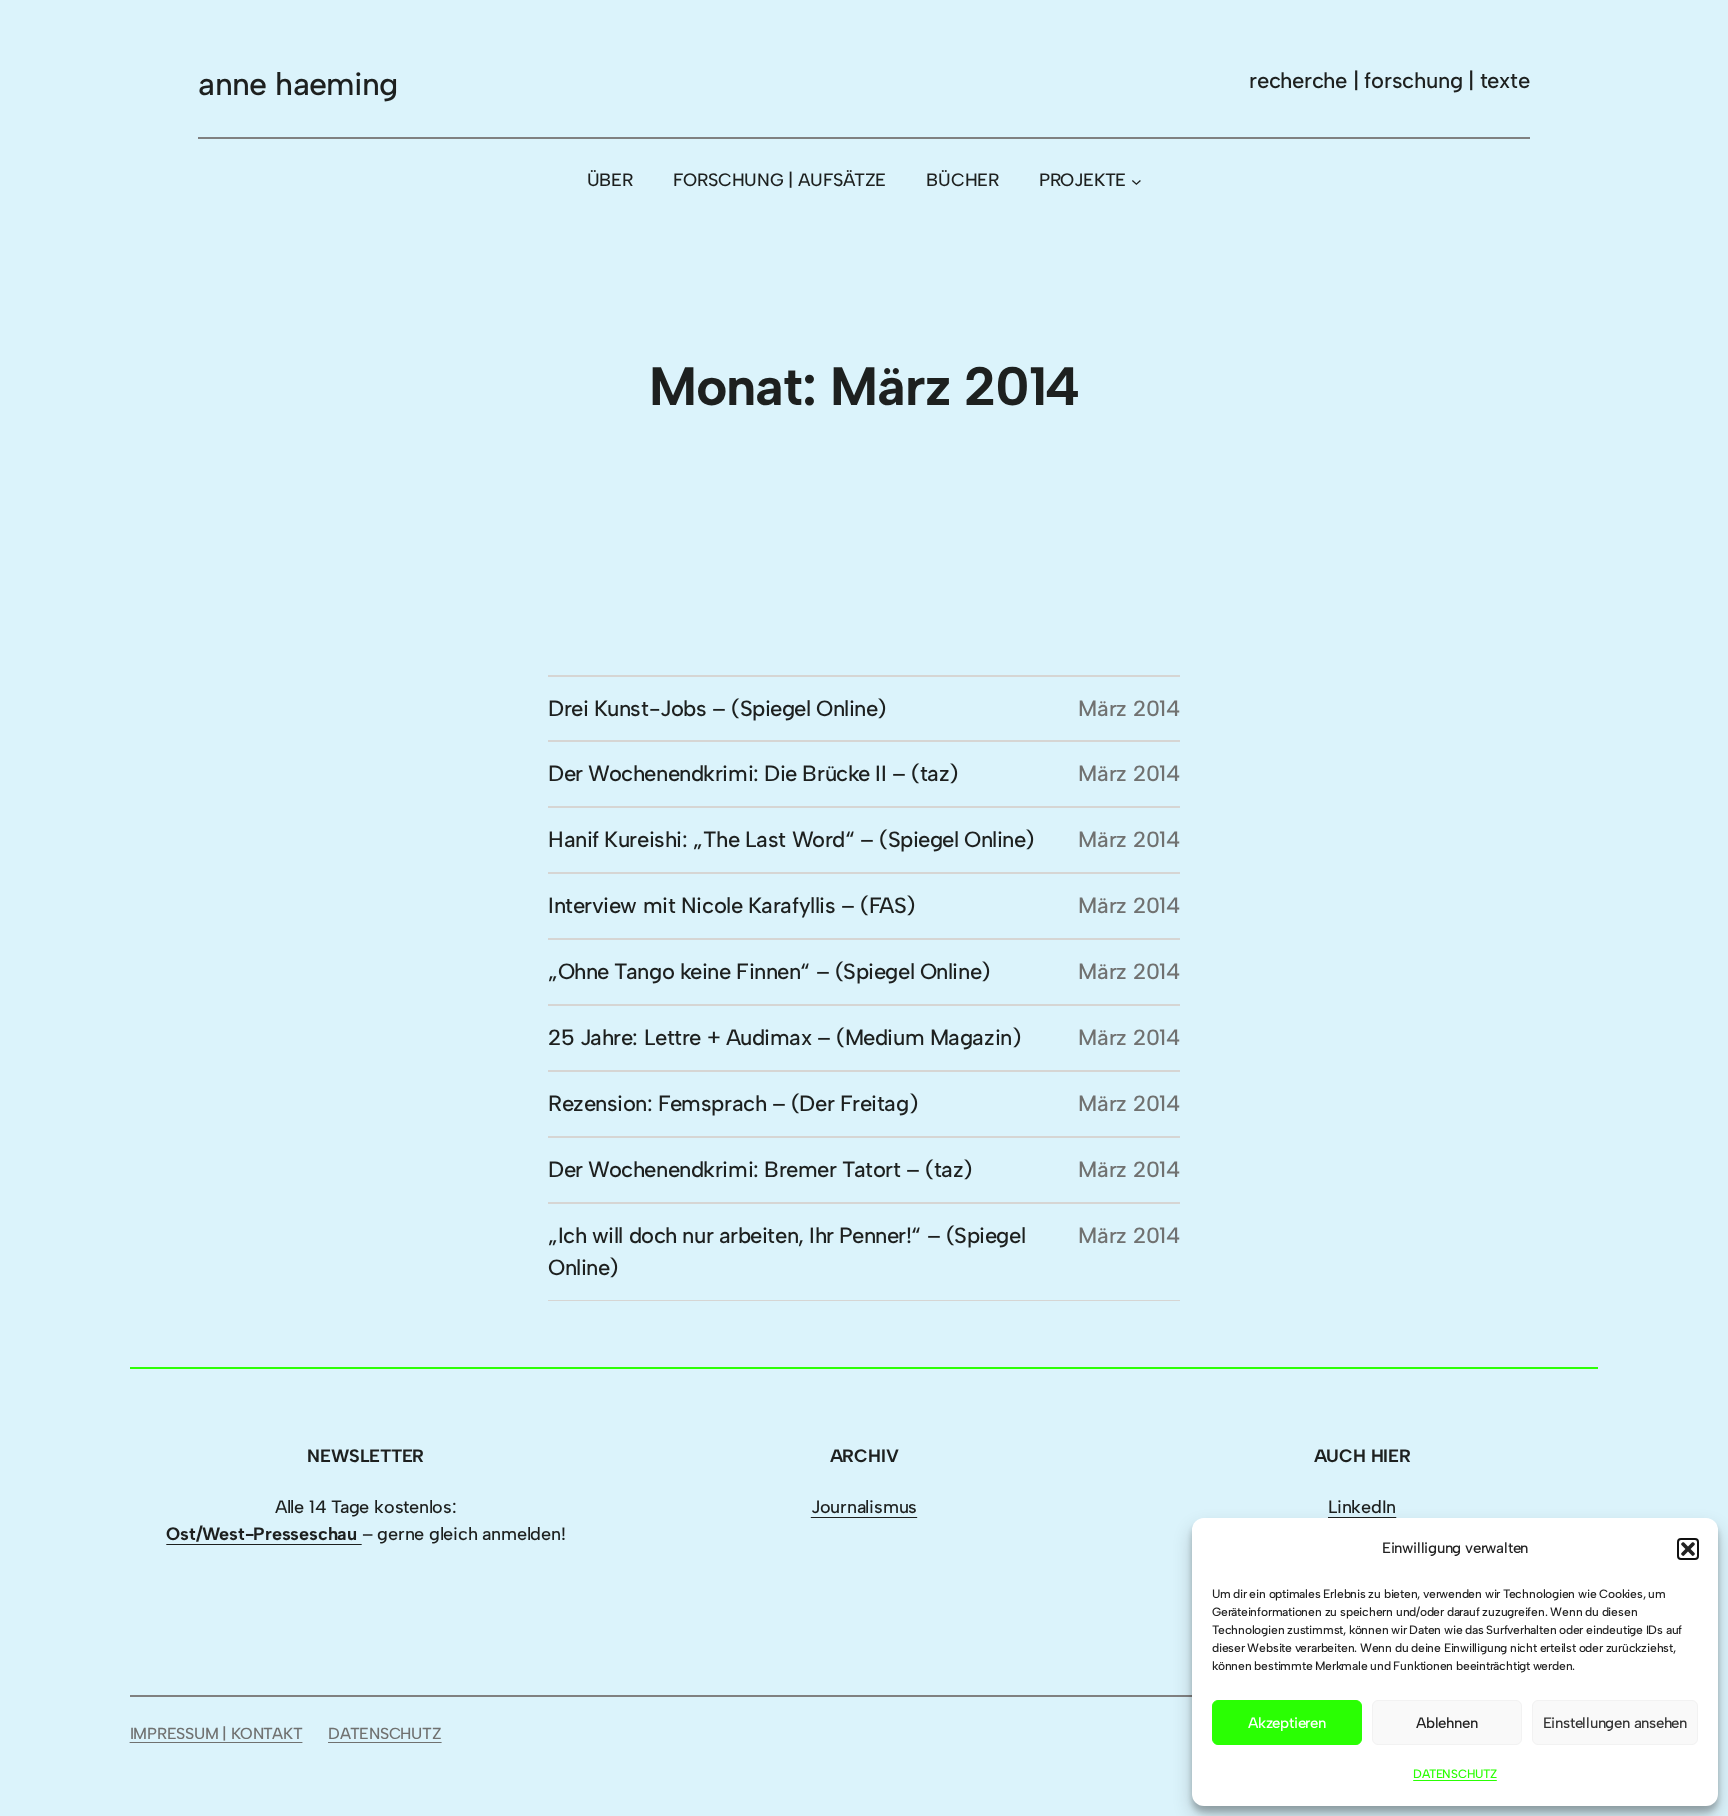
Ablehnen (1446, 1723)
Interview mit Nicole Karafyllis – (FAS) (731, 905)
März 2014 (1129, 708)
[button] (1688, 1549)
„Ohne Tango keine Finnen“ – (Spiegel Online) (769, 971)
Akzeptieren (1287, 1723)
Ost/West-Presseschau (263, 1534)
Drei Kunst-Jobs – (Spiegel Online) (717, 708)
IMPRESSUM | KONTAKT (216, 1733)
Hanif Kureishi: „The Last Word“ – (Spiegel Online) (791, 839)
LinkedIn (1362, 1507)
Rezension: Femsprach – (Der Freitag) (732, 1103)
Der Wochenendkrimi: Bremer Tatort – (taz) (760, 1169)
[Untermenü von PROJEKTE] (1136, 180)
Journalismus (864, 1507)
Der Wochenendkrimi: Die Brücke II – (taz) (753, 773)
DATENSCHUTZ (1455, 1774)
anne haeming (297, 84)
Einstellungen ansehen (1615, 1723)
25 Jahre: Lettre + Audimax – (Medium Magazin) (784, 1037)
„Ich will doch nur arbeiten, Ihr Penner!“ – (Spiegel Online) (786, 1251)
